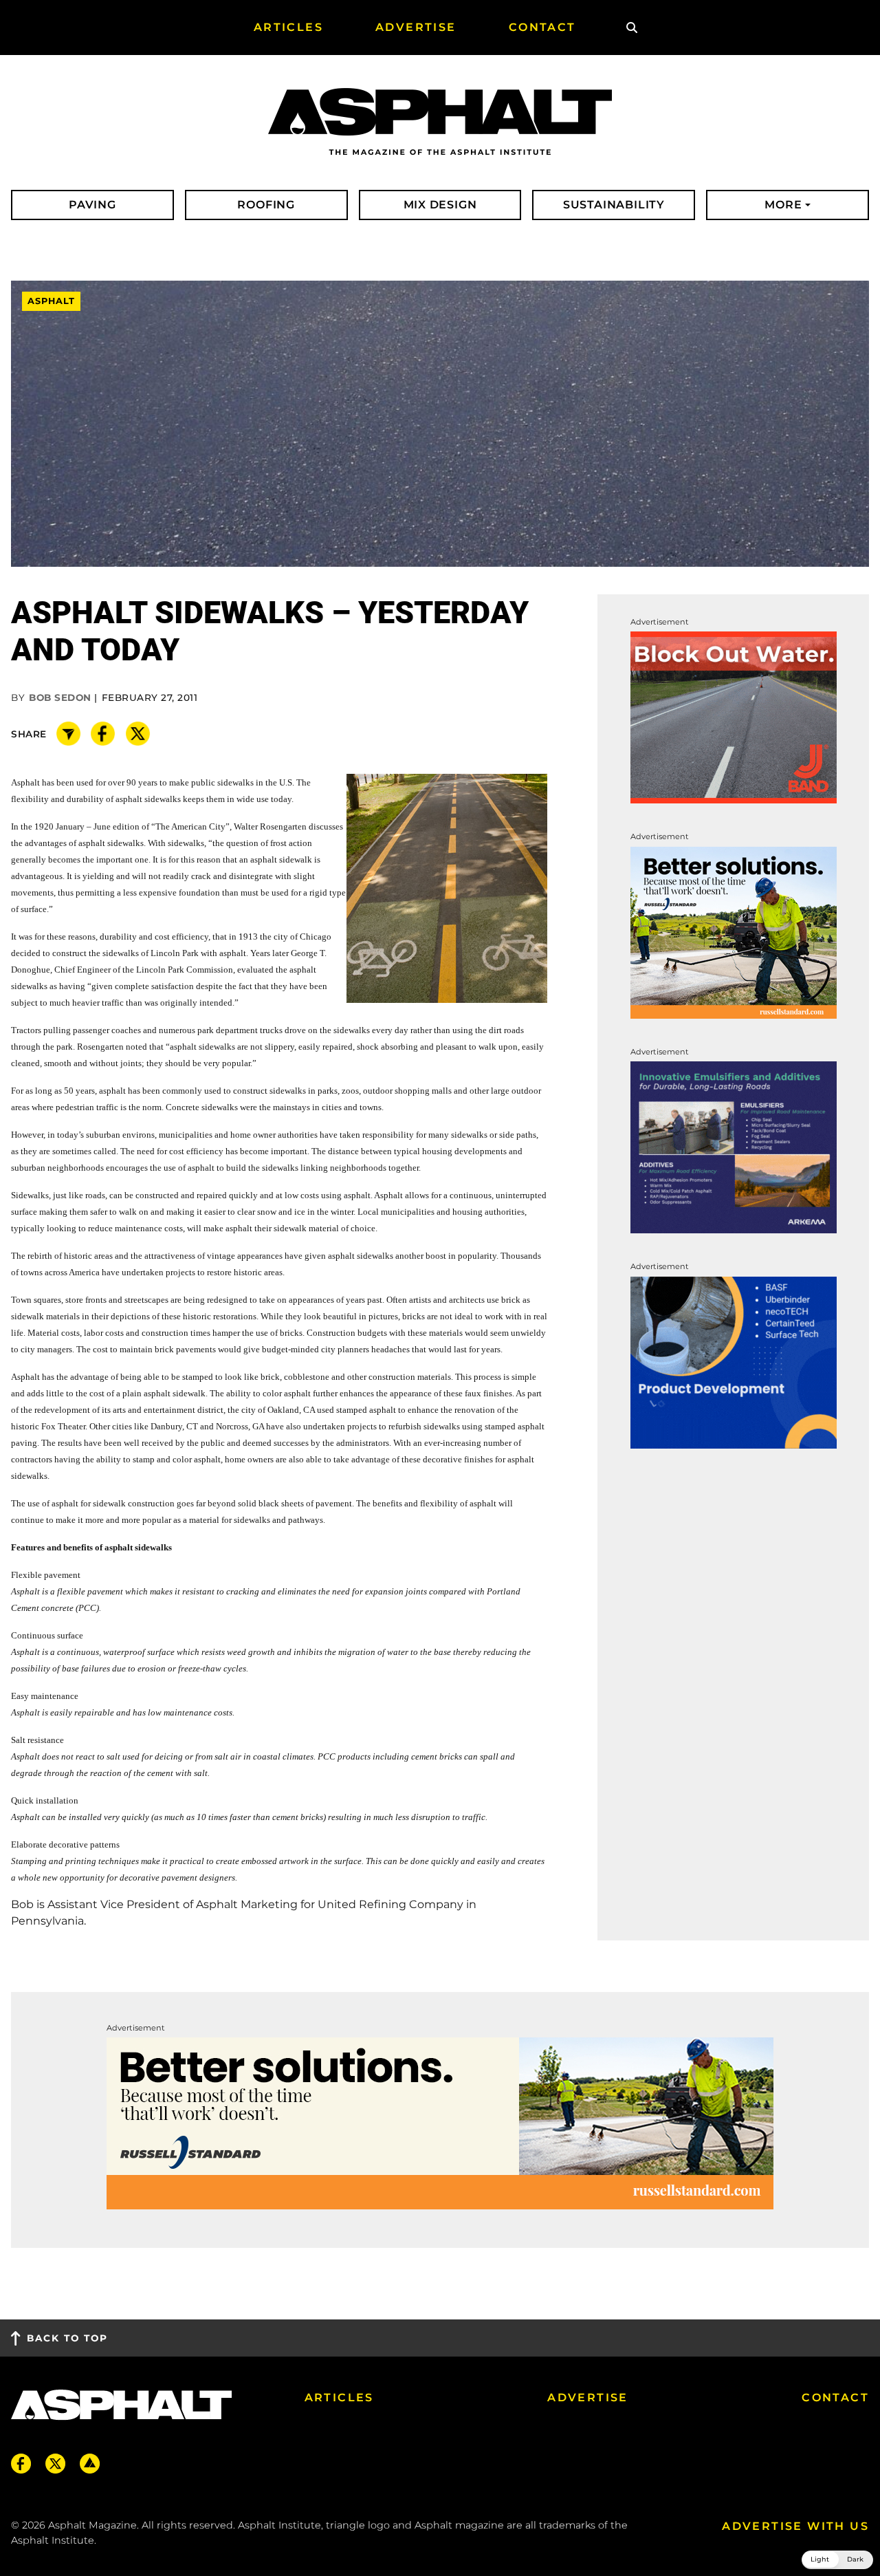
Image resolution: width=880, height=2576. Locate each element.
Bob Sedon (60, 697)
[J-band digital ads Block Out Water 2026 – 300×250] (734, 717)
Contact (835, 2398)
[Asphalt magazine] (440, 122)
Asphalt (51, 302)
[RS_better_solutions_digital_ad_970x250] (440, 2122)
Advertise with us (795, 2526)
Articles (339, 2398)
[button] (837, 2560)
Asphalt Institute (53, 2540)
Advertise (588, 2398)
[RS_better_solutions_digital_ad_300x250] (734, 932)
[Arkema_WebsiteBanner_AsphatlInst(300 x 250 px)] (734, 1146)
